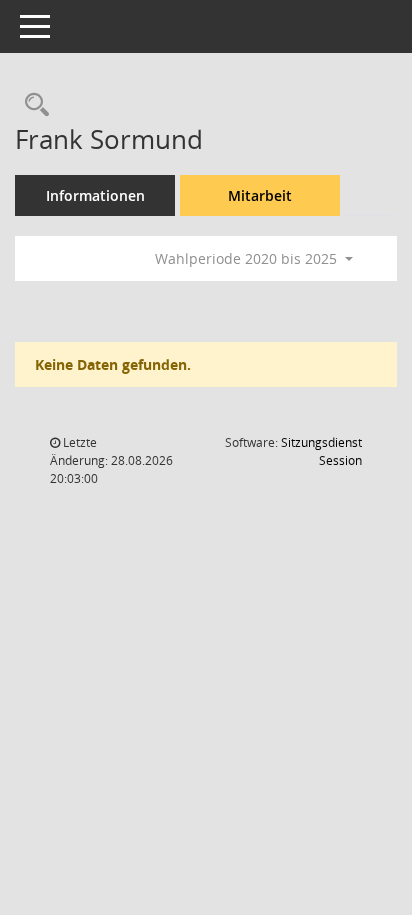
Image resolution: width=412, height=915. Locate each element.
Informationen (95, 195)
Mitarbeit (260, 195)
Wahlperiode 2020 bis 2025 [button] (248, 258)
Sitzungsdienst (321, 451)
